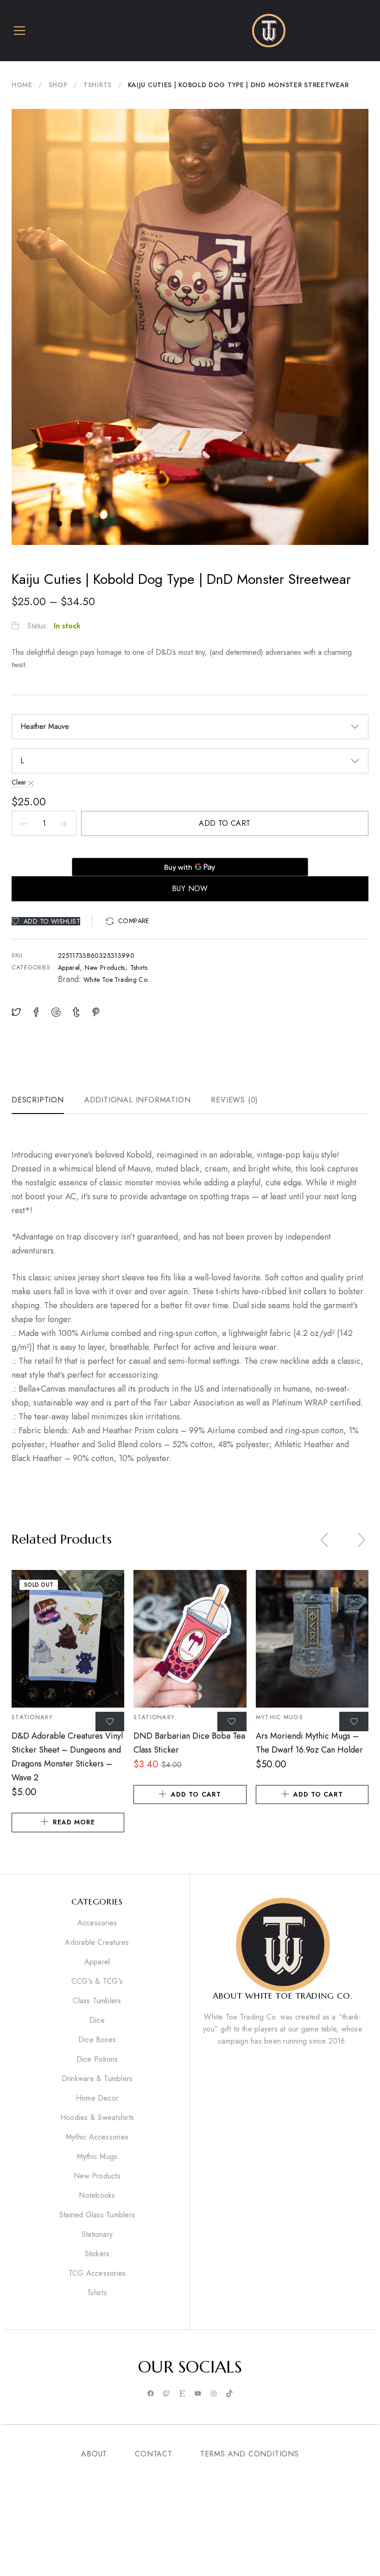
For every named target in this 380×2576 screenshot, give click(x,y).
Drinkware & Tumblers (97, 2079)
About (94, 2454)
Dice (97, 2020)
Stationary (32, 1717)
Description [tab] (38, 1100)
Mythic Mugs (279, 1717)
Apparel (69, 968)
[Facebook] (151, 2394)
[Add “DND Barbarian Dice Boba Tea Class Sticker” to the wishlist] (232, 1722)
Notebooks (97, 2196)
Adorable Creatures (97, 1943)
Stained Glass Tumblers (97, 2215)
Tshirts (98, 85)
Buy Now (190, 889)
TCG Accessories (97, 2273)
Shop (58, 85)
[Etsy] (182, 2394)
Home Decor (97, 2098)
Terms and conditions (250, 2454)
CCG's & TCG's (97, 1981)
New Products (105, 968)
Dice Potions (97, 2059)
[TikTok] (229, 2394)
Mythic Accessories (97, 2137)
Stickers (97, 2254)
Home (22, 85)
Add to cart (225, 823)
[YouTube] (198, 2394)
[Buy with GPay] (190, 867)
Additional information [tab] (138, 1100)
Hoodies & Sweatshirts (97, 2118)
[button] (128, 921)
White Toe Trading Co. (116, 980)
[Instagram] (214, 2394)
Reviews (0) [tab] (234, 1100)
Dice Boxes (97, 2040)
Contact (154, 2454)
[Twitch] (166, 2394)
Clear (19, 782)
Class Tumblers (97, 2001)
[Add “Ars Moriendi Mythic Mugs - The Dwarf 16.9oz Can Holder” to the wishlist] (354, 1722)
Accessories (97, 1923)
